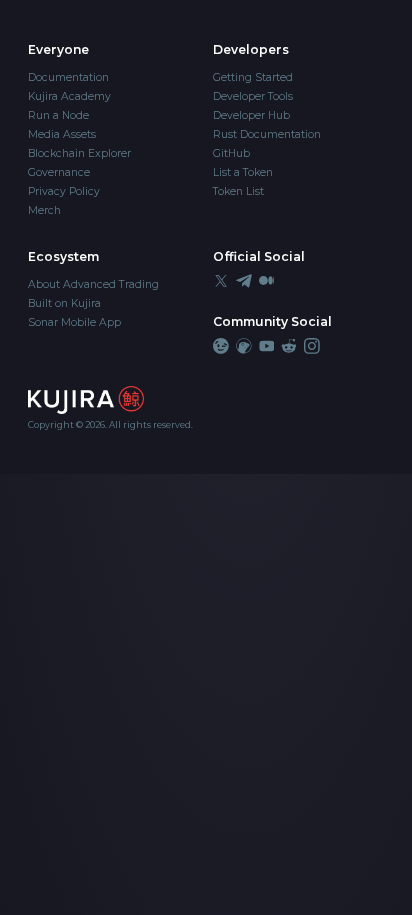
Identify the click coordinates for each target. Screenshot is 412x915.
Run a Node (58, 115)
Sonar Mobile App (74, 322)
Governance (59, 172)
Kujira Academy (69, 96)
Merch (44, 210)
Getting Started (253, 77)
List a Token (243, 172)
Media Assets (62, 134)
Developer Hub (251, 115)
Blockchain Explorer (79, 153)
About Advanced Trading (93, 284)
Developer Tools (253, 96)
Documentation (68, 77)
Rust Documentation (267, 134)
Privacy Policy (64, 191)
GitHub (231, 153)
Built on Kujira (64, 303)
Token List (238, 191)
